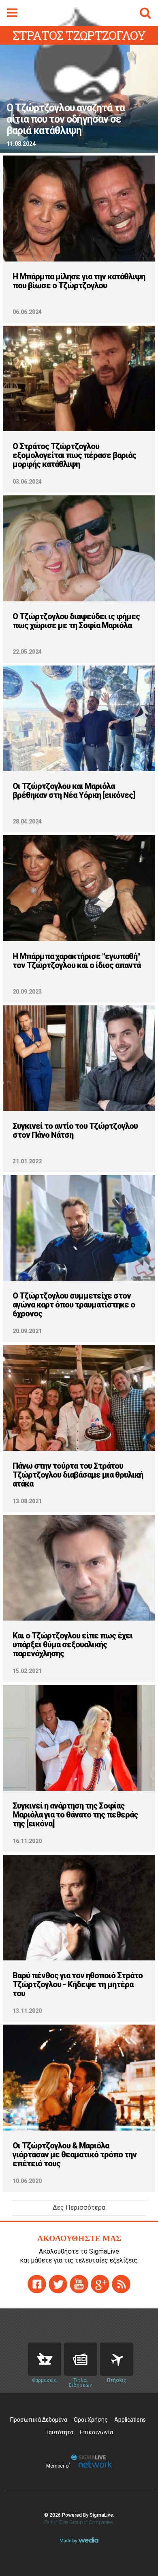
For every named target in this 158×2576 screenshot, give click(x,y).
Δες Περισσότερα (79, 2208)
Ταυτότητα (59, 2432)
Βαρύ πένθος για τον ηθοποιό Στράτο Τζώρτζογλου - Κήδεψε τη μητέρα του (78, 1984)
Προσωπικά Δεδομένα (39, 2420)
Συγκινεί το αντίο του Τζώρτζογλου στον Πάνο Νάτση (75, 1130)
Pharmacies (45, 2359)
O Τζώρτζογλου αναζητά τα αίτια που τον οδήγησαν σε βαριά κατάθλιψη (66, 119)
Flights (117, 2359)
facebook (37, 2284)
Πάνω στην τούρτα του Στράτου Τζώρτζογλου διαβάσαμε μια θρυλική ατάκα (78, 1475)
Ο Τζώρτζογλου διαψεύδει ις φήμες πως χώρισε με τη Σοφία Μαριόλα (76, 621)
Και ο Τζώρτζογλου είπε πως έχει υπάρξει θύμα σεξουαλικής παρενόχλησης (73, 1645)
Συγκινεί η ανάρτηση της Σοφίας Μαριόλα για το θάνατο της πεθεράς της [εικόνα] (75, 1815)
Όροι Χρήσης (91, 2420)
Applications (130, 2420)
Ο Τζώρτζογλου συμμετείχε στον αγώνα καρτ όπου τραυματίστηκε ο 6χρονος (74, 1305)
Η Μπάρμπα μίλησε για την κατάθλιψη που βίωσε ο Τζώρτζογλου (79, 281)
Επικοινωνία (96, 2432)
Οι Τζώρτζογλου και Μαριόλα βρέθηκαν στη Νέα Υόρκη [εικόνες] (74, 791)
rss (121, 2284)
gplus (100, 2284)
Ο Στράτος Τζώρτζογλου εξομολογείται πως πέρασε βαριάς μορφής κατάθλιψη (74, 455)
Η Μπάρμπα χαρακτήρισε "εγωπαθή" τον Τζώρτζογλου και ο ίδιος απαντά (77, 961)
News (81, 2359)
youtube (79, 2284)
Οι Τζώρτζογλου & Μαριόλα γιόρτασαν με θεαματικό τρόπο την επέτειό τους (75, 2155)
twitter (58, 2284)
